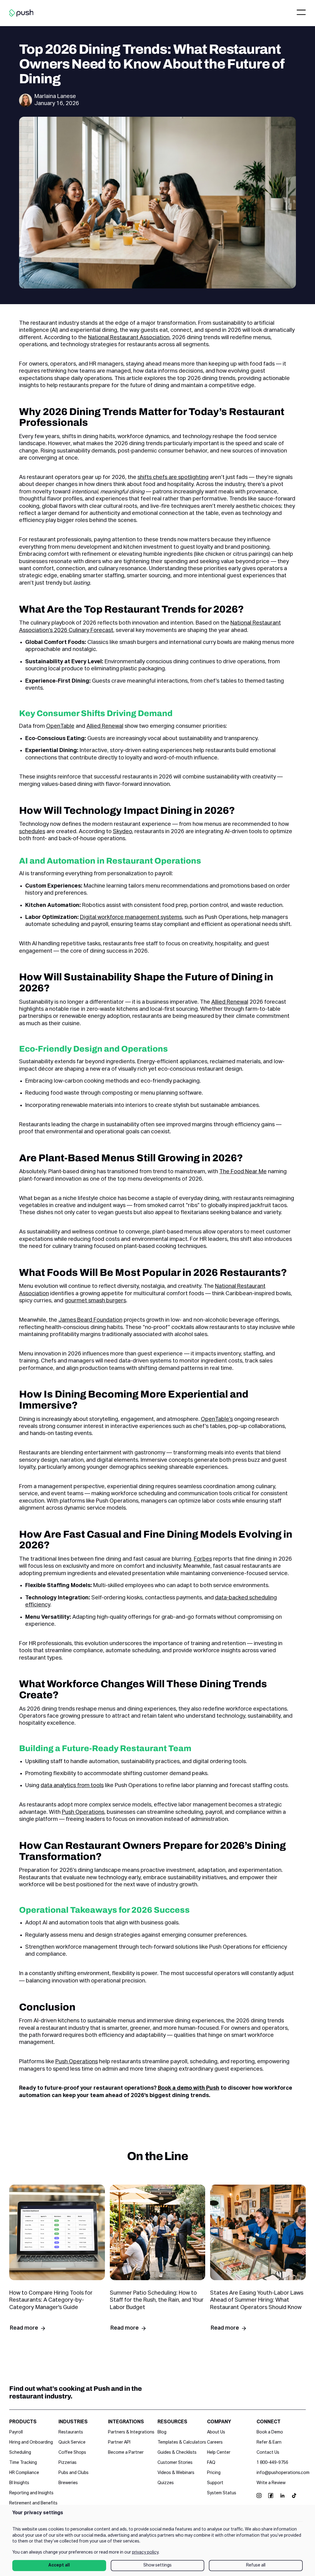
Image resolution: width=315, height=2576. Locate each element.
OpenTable (60, 726)
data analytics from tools (72, 1786)
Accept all (59, 2565)
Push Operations (83, 1812)
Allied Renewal (105, 726)
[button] (301, 13)
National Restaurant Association (129, 338)
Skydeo (122, 832)
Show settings (157, 2565)
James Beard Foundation (90, 1320)
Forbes (203, 1559)
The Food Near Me (243, 1172)
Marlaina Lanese (55, 96)
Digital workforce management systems (131, 917)
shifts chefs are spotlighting (173, 477)
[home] (21, 13)
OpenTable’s (217, 1419)
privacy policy (145, 2552)
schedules (32, 832)
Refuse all (256, 2565)
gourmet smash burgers (95, 1301)
